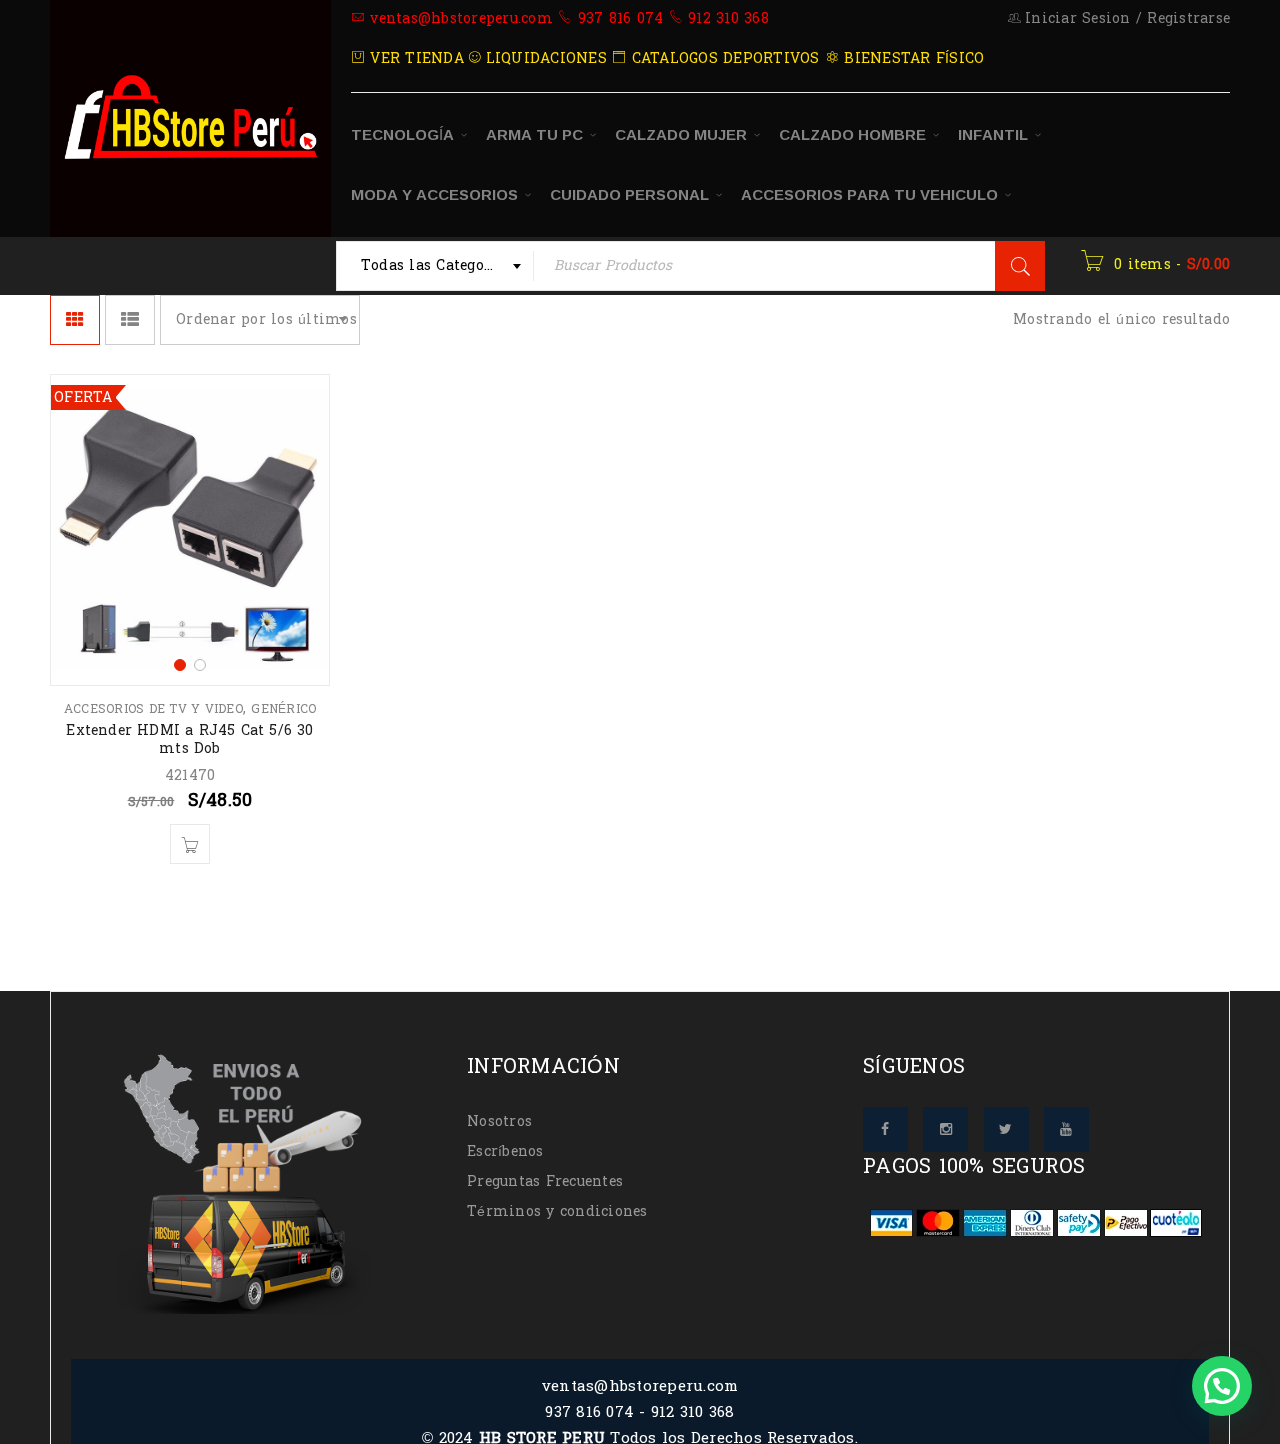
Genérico (283, 709)
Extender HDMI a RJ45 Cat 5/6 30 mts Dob (189, 739)
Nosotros (499, 1121)
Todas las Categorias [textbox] (437, 265)
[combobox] (435, 266)
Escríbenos (505, 1151)
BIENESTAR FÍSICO (911, 58)
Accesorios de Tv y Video (153, 709)
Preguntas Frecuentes (545, 1181)
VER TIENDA (414, 58)
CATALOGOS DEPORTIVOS (722, 58)
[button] (1222, 1386)
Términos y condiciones (557, 1211)
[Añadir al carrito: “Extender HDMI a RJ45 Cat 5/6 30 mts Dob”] (190, 844)
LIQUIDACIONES (543, 58)
